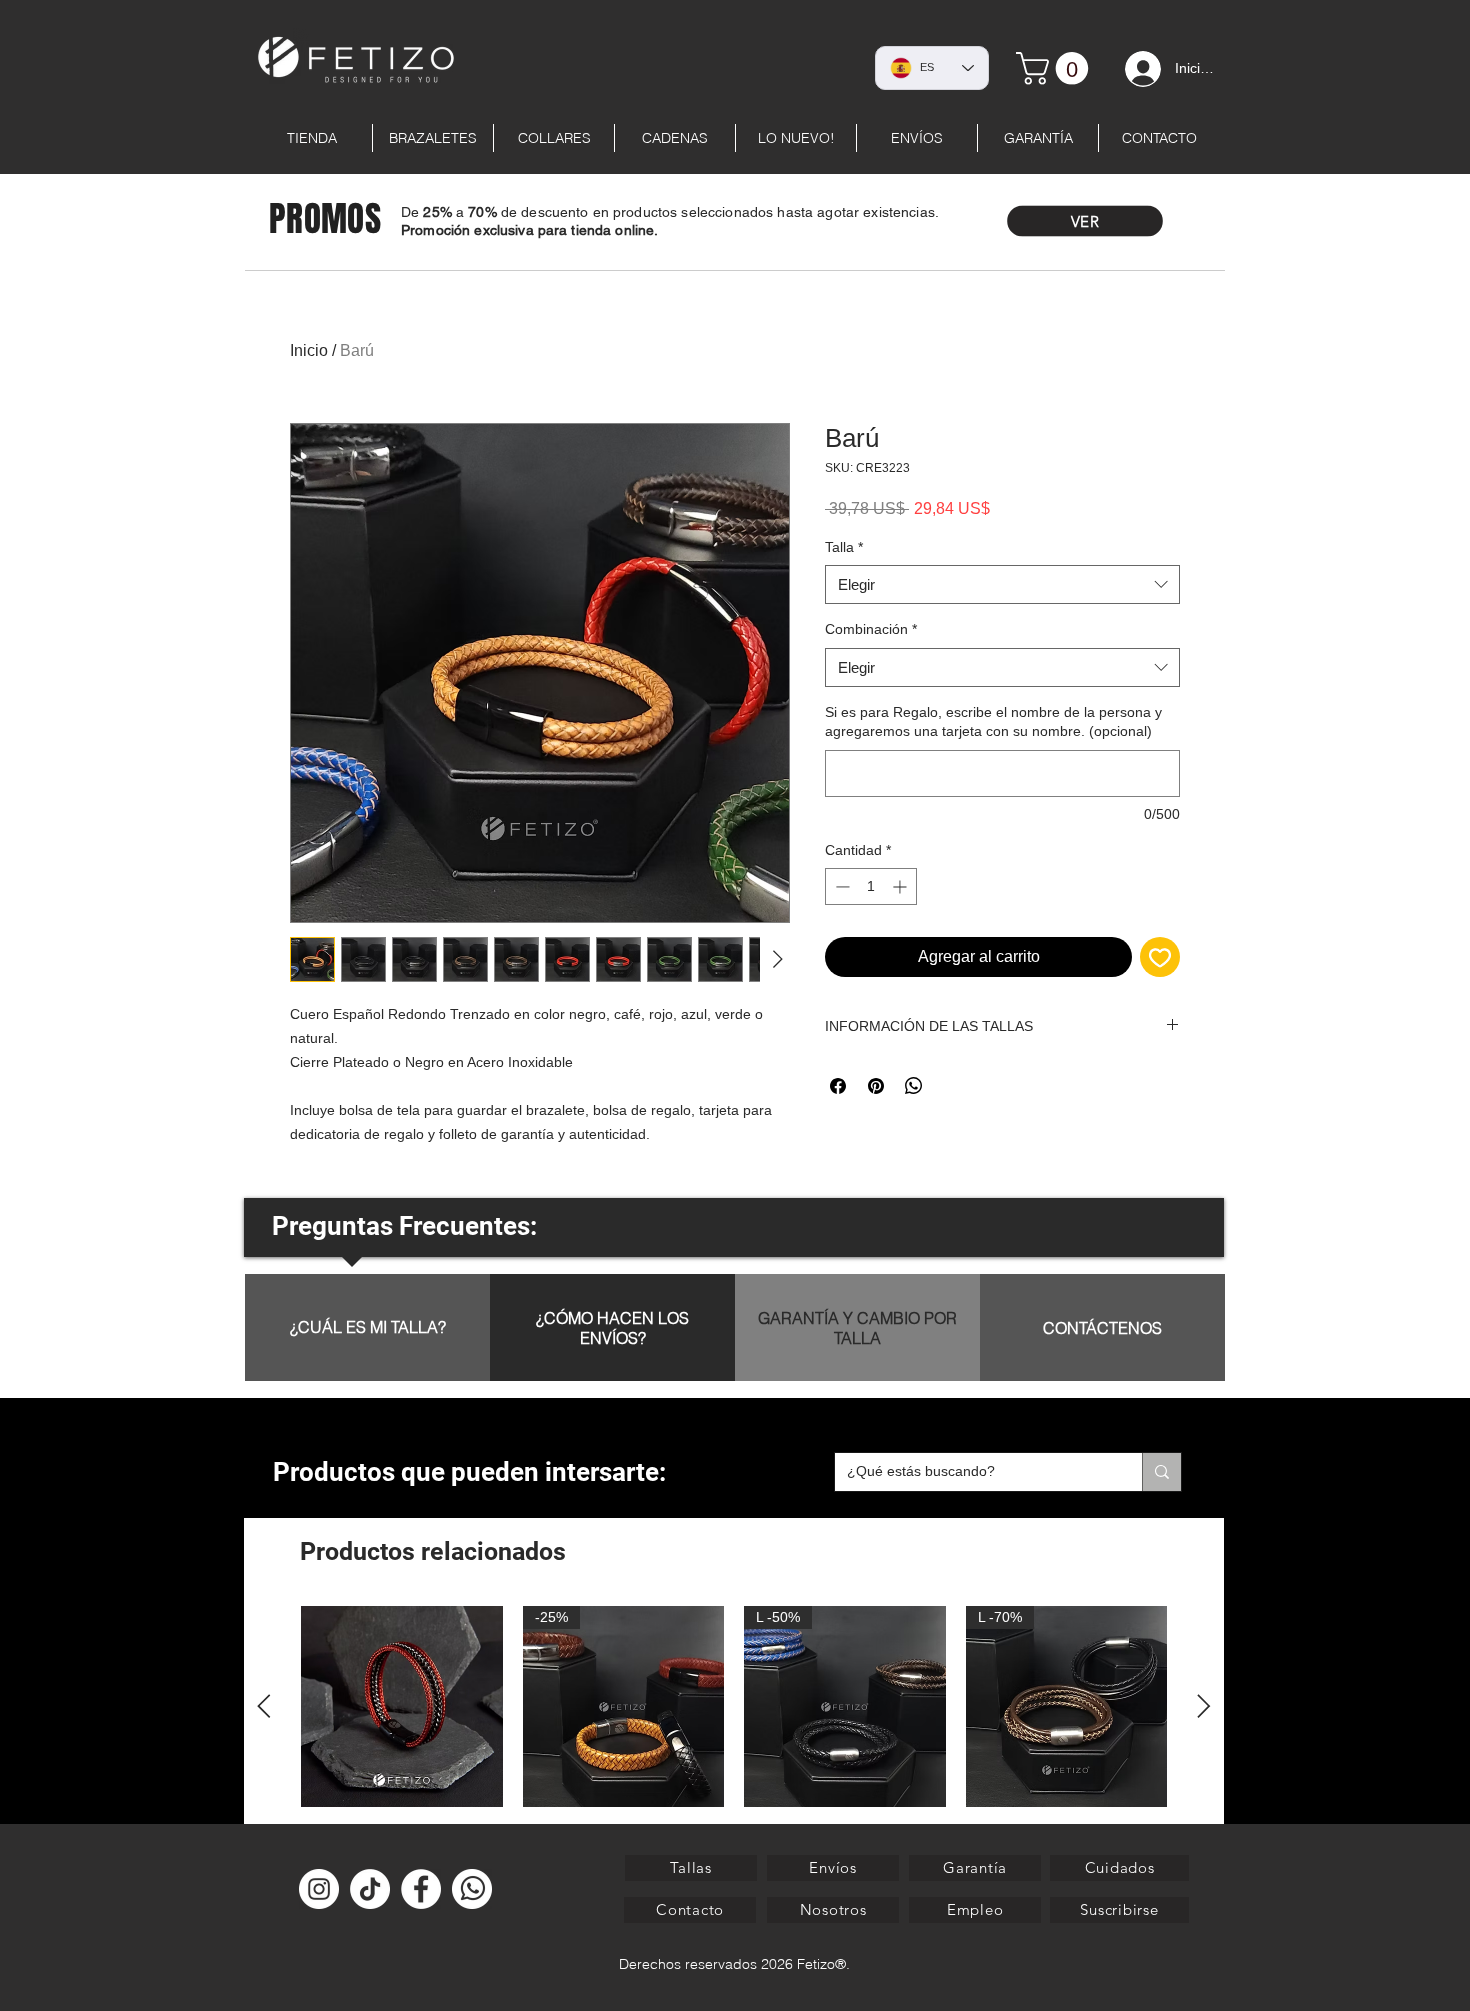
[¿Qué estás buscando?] (1161, 1472)
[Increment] (901, 886)
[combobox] (1002, 584)
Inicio (309, 350)
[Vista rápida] (402, 1707)
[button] (1119, 1910)
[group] (734, 1740)
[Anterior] (264, 1706)
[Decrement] (840, 886)
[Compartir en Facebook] (838, 1086)
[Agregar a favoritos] (1160, 957)
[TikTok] (370, 1889)
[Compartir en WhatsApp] (914, 1086)
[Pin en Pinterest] (876, 1086)
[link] (1056, 68)
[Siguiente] (1204, 1706)
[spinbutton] (871, 886)
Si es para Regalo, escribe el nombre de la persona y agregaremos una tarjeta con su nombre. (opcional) (993, 722)
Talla (844, 547)
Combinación (871, 629)
